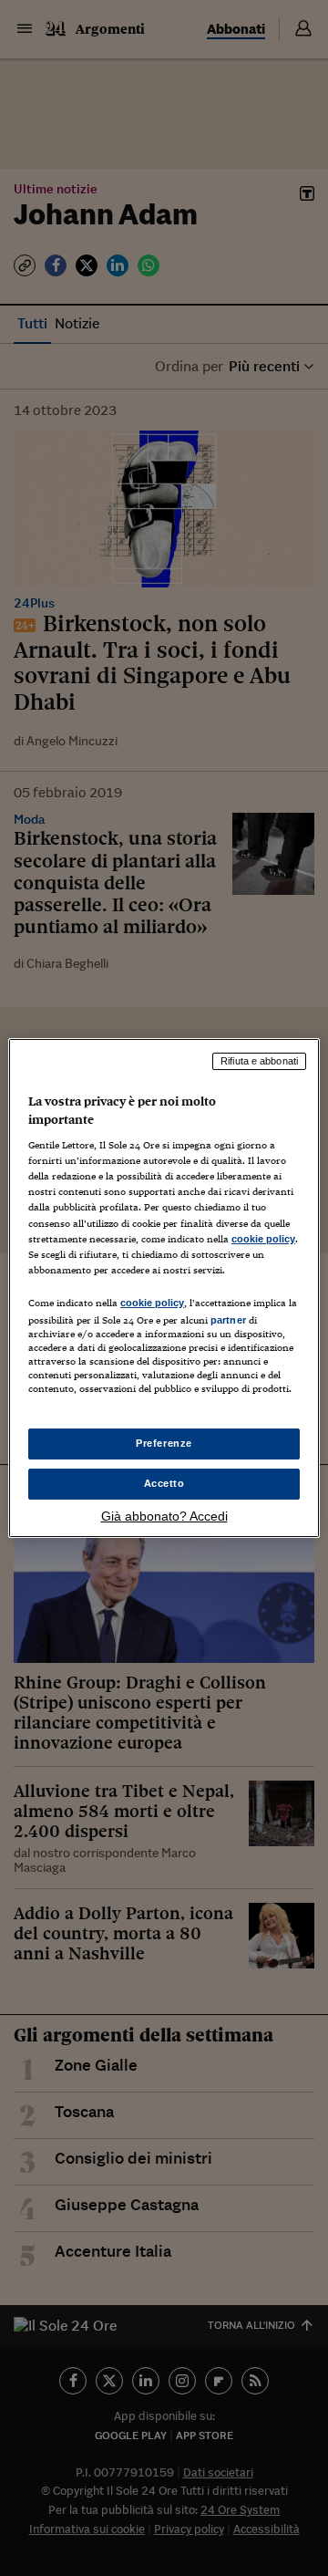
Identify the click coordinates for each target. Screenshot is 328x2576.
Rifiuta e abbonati (259, 1061)
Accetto (164, 1483)
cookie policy (263, 1239)
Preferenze (164, 1443)
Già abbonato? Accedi (164, 1516)
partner (228, 1320)
